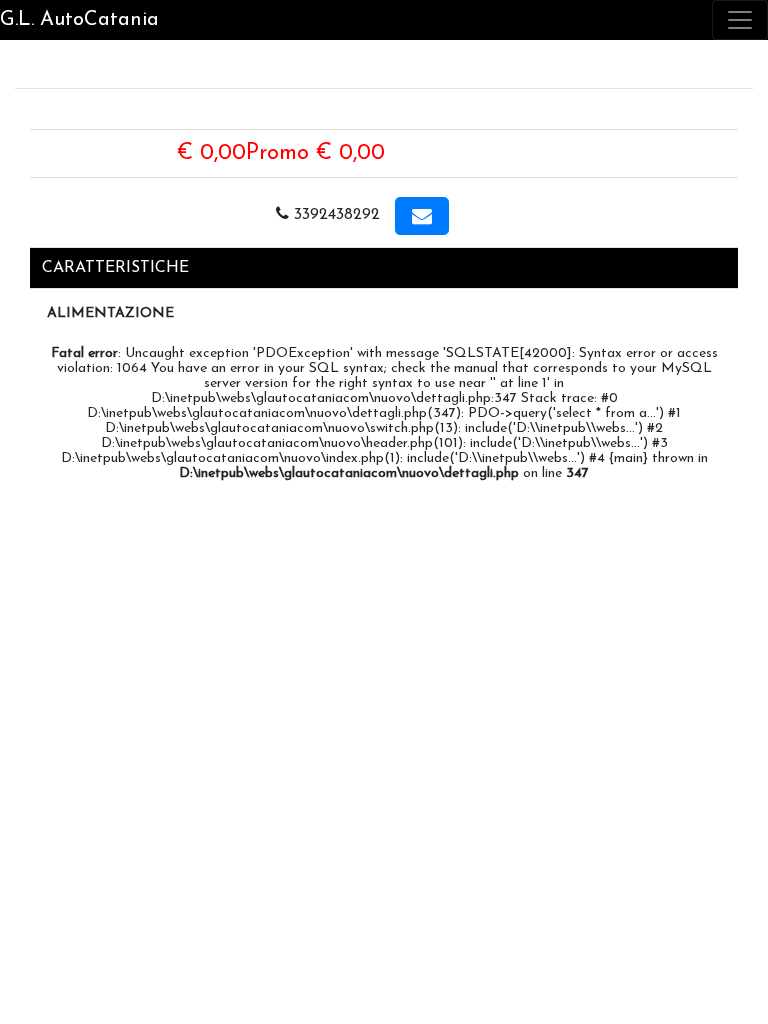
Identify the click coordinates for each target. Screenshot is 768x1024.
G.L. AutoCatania (79, 20)
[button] (422, 216)
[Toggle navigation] (740, 20)
